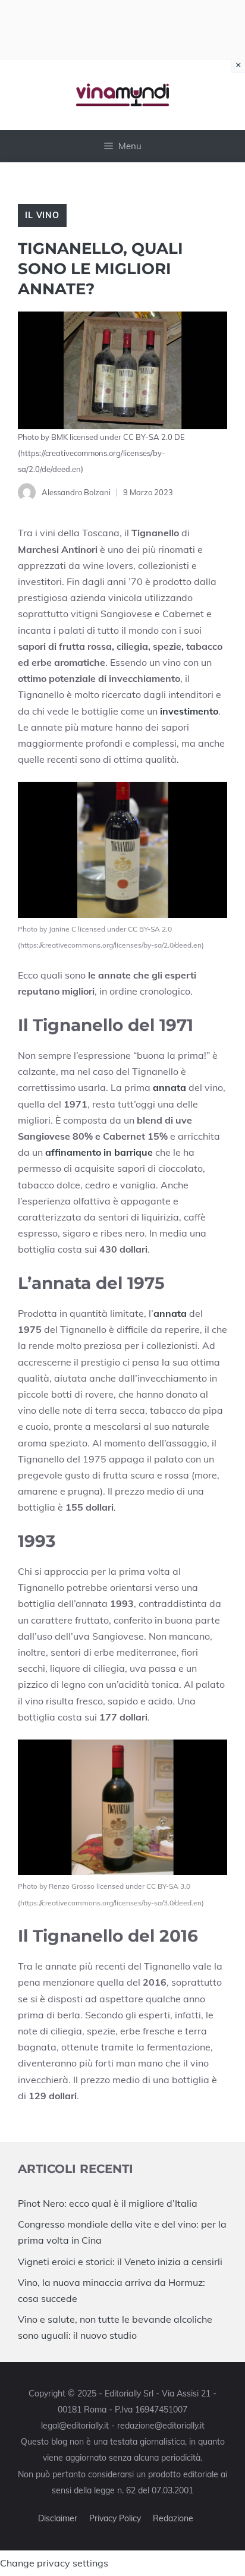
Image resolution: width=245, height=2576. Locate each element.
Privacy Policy (115, 2518)
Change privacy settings (54, 2563)
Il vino (42, 215)
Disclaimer (58, 2518)
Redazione (173, 2518)
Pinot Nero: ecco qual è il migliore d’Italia (108, 2203)
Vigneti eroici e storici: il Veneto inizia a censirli (120, 2262)
